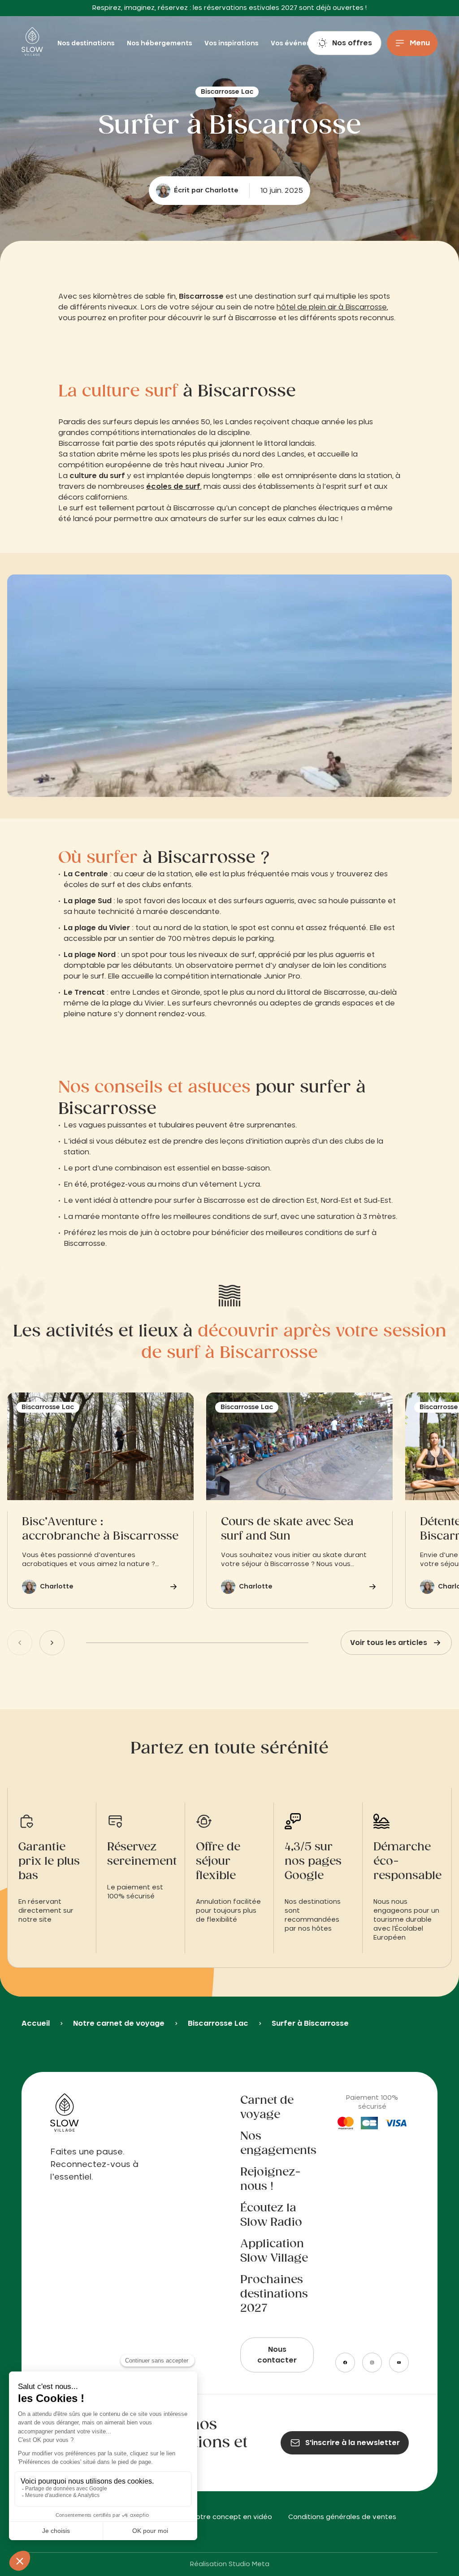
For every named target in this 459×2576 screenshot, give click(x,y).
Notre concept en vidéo (232, 2517)
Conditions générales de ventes (342, 2517)
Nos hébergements (160, 44)
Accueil (36, 2023)
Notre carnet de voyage (119, 2023)
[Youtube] (399, 2363)
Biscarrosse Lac (218, 2023)
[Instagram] (372, 2363)
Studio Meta (249, 2564)
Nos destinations (87, 44)
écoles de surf (173, 487)
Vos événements (299, 44)
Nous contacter (277, 2355)
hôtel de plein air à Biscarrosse (332, 307)
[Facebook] (345, 2363)
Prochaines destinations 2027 (274, 2294)
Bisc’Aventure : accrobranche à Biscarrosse (100, 1529)
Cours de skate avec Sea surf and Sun (287, 1529)
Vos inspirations (232, 44)
